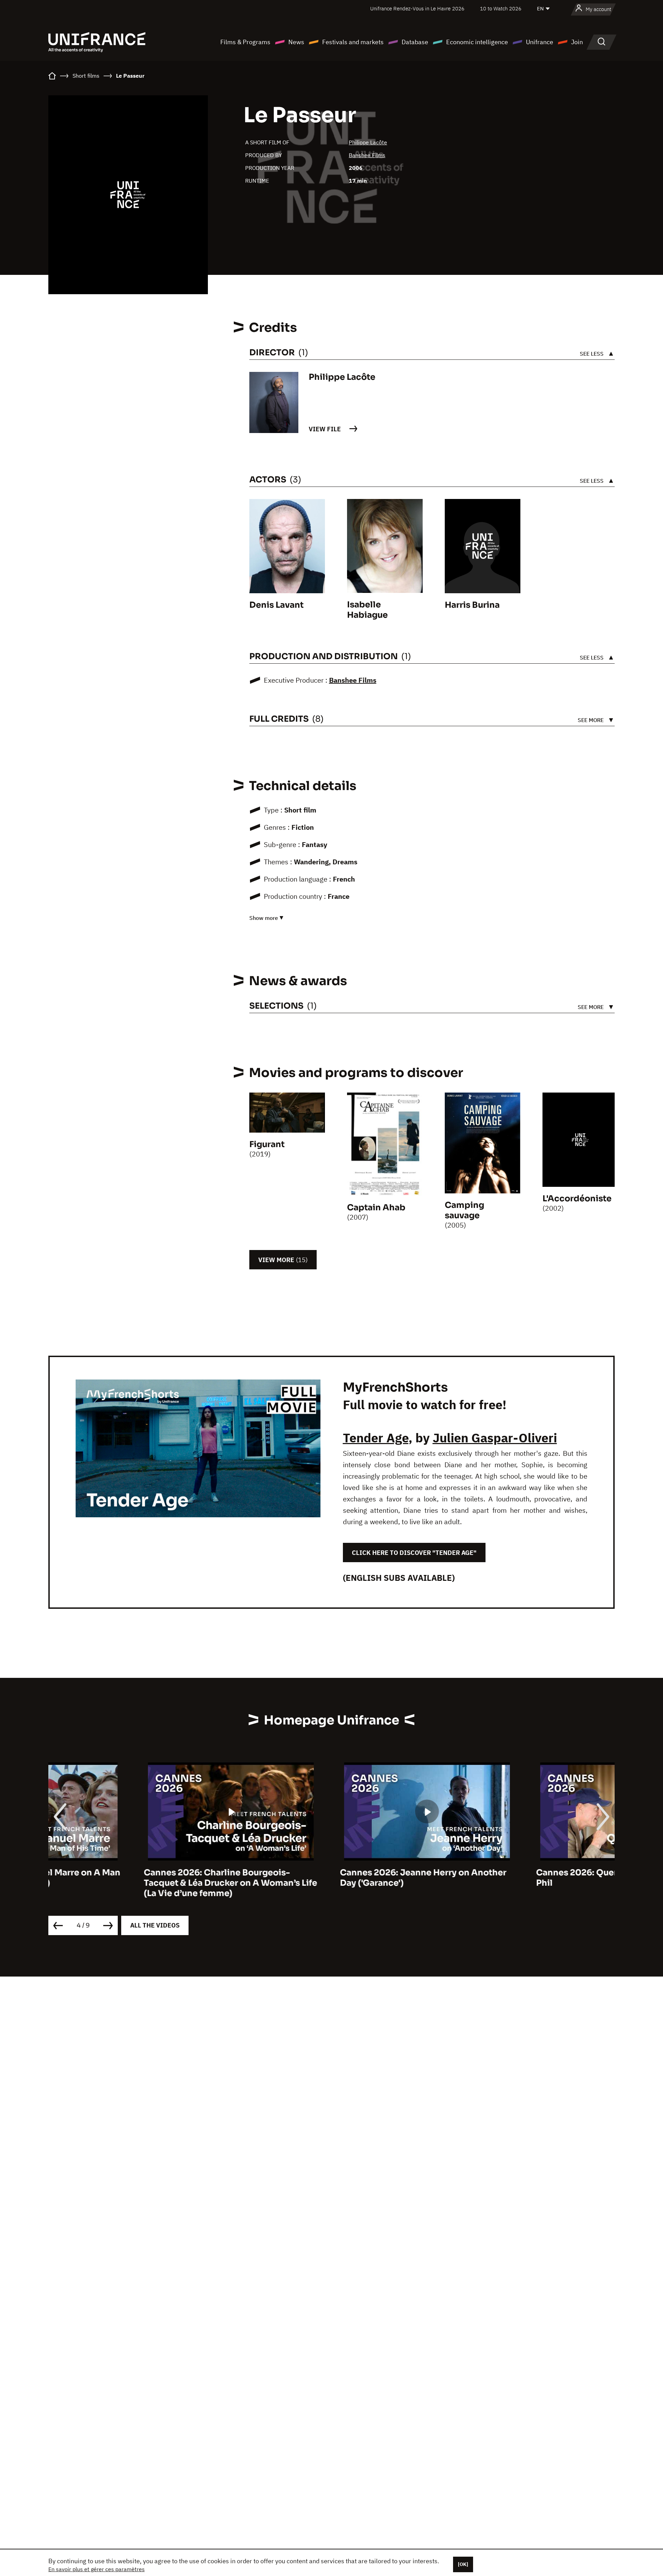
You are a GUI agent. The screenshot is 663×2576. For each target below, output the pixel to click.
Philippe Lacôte (368, 142)
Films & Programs (245, 42)
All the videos (155, 1925)
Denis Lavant (276, 605)
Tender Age (376, 1438)
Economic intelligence (477, 42)
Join (577, 42)
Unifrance (540, 42)
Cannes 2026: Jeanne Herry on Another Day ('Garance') (328, 1878)
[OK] (463, 2564)
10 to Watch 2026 (501, 8)
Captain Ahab (376, 1208)
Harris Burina (472, 605)
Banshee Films (367, 155)
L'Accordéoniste (580, 1199)
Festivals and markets (353, 42)
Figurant (267, 1144)
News (296, 42)
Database (415, 42)
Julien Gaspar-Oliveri (495, 1438)
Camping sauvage (464, 1210)
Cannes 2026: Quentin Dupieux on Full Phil (522, 1878)
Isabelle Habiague (367, 610)
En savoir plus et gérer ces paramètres (97, 2569)
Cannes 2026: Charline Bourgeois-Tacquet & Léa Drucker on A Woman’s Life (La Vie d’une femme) (135, 1883)
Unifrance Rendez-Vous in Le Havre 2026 (417, 8)
